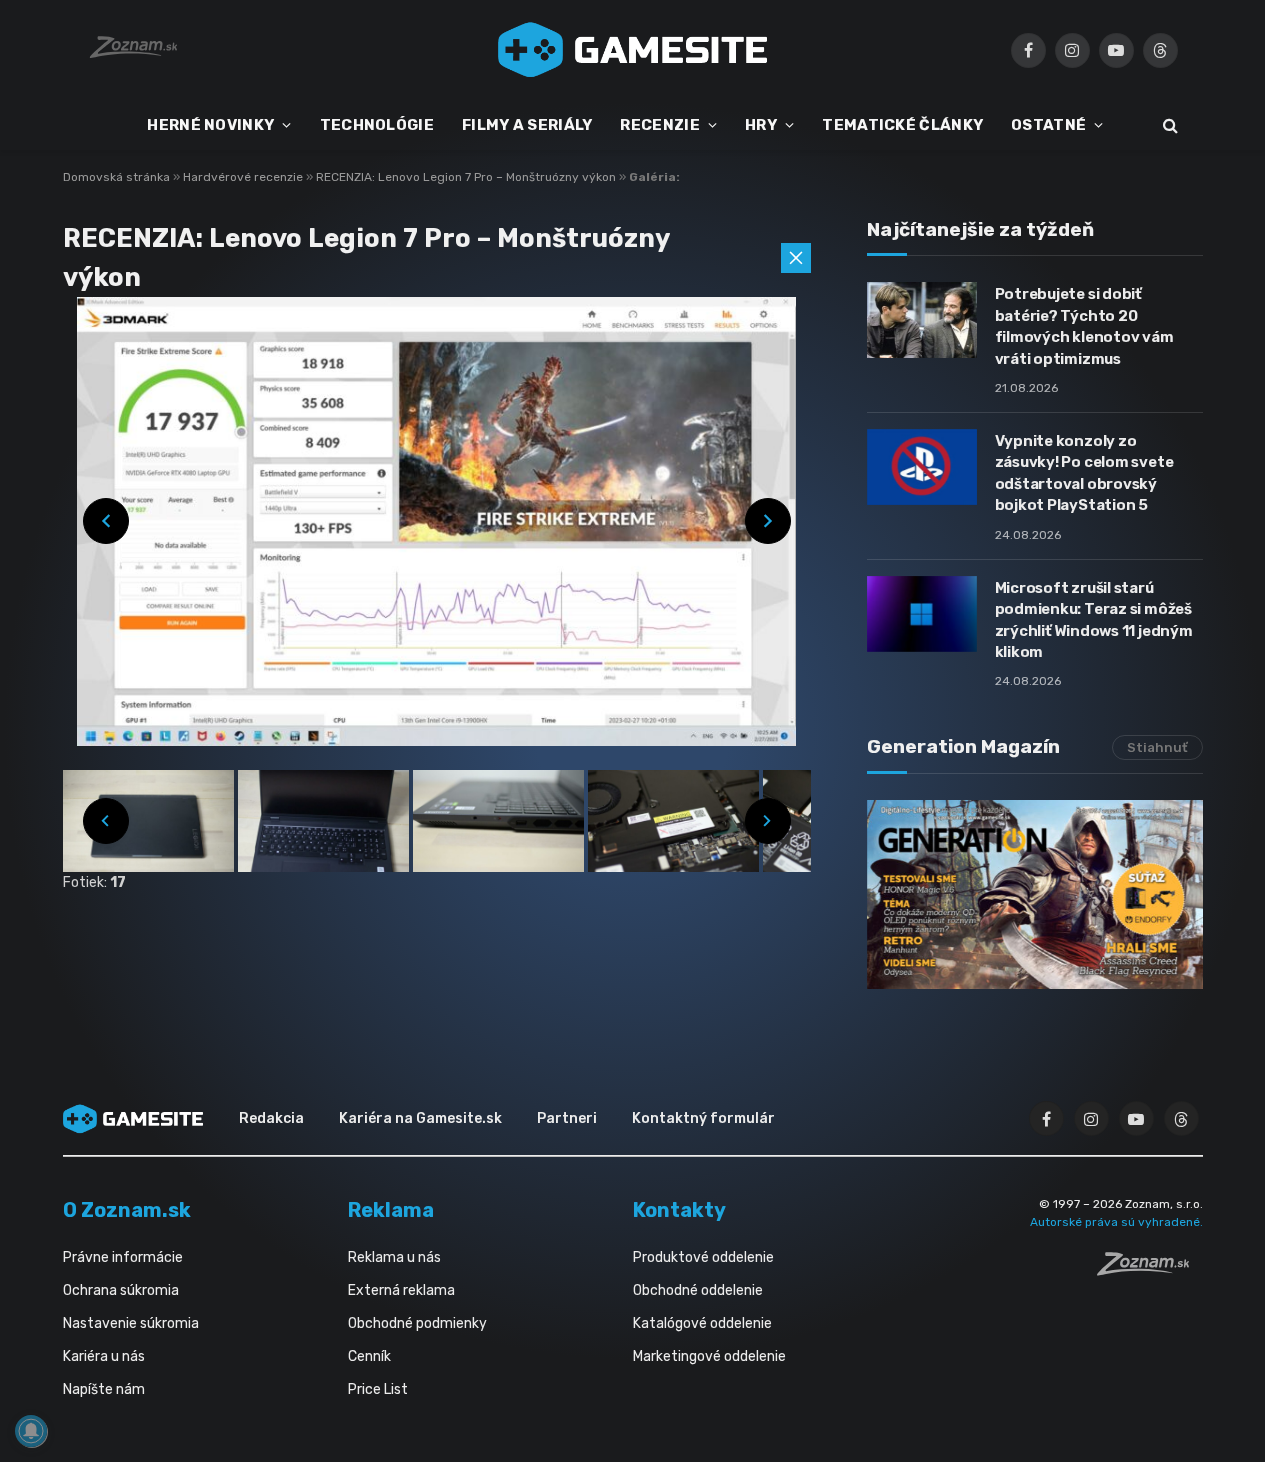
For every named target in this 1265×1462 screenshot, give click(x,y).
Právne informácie (123, 1257)
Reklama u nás (394, 1257)
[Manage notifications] (31, 1431)
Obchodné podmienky (417, 1323)
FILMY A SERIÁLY (527, 125)
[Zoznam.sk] (1150, 1270)
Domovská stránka (116, 177)
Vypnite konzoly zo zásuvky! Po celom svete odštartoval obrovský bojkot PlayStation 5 (1084, 473)
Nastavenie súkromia (131, 1323)
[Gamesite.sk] (633, 50)
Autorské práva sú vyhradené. (1116, 1222)
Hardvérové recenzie (244, 177)
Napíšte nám (104, 1389)
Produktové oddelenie (703, 1257)
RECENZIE (659, 125)
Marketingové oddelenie (709, 1356)
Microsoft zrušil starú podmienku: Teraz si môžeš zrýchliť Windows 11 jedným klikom (1094, 620)
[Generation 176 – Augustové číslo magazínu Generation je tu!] (1035, 894)
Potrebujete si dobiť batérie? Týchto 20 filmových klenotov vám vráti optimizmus (1084, 326)
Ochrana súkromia (121, 1290)
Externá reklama (401, 1290)
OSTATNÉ (1048, 125)
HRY (761, 125)
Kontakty (679, 1210)
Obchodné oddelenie (698, 1290)
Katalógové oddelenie (702, 1323)
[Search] (1168, 125)
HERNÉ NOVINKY (210, 125)
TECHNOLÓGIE (377, 125)
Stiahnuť (1157, 747)
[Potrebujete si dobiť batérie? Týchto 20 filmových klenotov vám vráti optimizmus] (922, 320)
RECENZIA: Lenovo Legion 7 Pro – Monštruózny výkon (467, 177)
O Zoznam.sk (127, 1210)
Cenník (369, 1356)
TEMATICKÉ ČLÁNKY (902, 125)
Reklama (391, 1210)
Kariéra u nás (104, 1356)
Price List (378, 1389)
